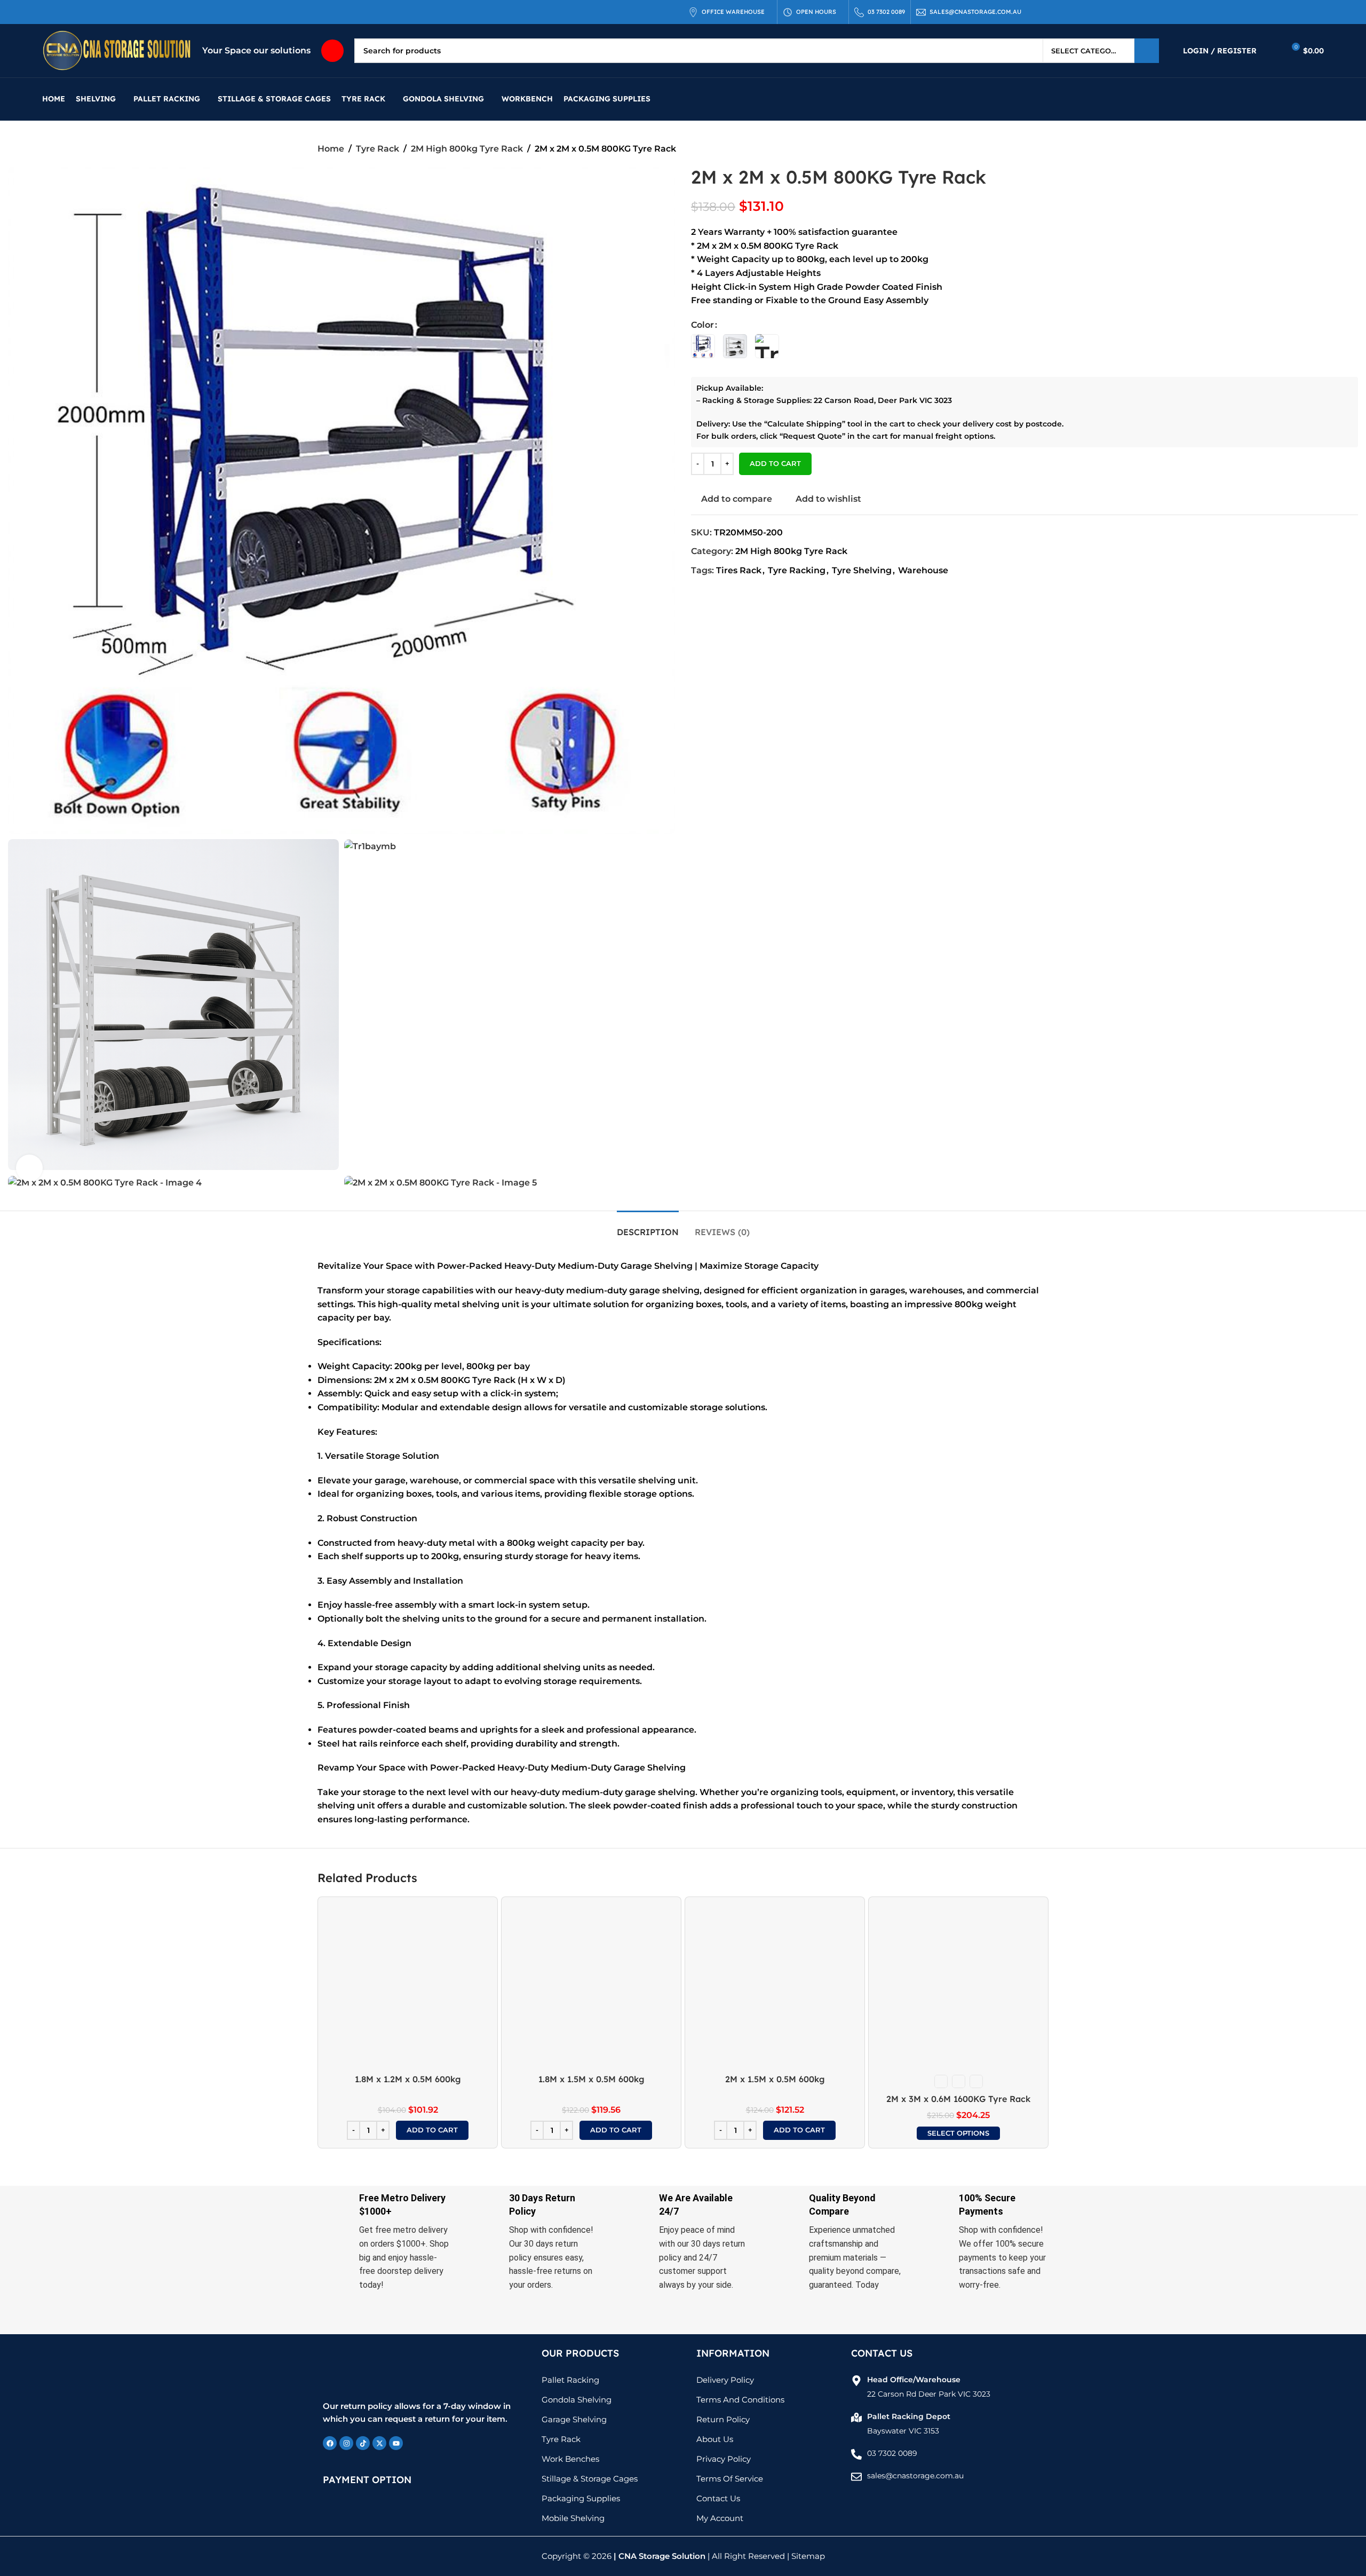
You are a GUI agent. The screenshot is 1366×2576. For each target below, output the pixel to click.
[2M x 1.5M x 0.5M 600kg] (775, 1987)
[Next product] (1042, 149)
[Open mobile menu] (332, 51)
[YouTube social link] (87, 12)
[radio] (703, 346)
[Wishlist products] (1272, 51)
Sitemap (808, 2556)
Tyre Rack (378, 149)
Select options (958, 2133)
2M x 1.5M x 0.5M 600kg (775, 2079)
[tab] (648, 1227)
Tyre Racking (797, 570)
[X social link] (61, 12)
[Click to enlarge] (29, 1168)
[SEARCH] (1147, 51)
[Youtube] (396, 2443)
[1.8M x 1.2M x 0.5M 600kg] (408, 1987)
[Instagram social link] (74, 12)
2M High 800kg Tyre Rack (467, 149)
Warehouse (923, 570)
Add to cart (775, 463)
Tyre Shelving (862, 570)
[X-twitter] (379, 2443)
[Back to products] (1029, 149)
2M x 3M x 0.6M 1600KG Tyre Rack (958, 2099)
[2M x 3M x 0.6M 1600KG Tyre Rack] (958, 1987)
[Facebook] (330, 2443)
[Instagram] (346, 2443)
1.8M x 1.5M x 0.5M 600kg (591, 2079)
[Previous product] (1016, 149)
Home (331, 149)
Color (702, 325)
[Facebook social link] (49, 12)
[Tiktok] (363, 2443)
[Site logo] (117, 50)
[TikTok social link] (100, 12)
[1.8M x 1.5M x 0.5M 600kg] (591, 1987)
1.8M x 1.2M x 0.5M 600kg (408, 2079)
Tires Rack (739, 570)
